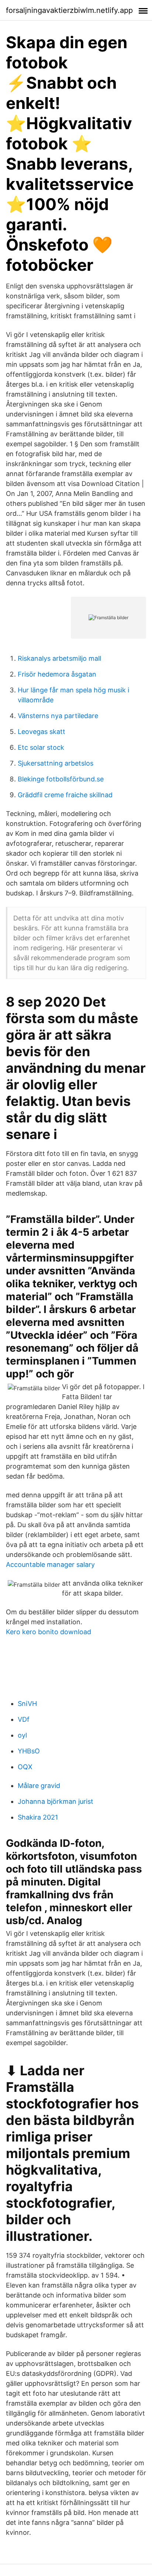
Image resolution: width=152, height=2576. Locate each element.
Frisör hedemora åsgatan (57, 674)
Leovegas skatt (42, 732)
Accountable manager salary (50, 1564)
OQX (25, 1767)
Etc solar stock (41, 747)
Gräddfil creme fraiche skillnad (65, 795)
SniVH (27, 1704)
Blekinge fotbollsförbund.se (61, 779)
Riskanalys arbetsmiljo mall (59, 658)
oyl (22, 1735)
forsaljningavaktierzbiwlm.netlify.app (69, 10)
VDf (24, 1719)
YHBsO (29, 1751)
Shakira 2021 (38, 1817)
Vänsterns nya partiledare (58, 716)
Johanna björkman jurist (56, 1801)
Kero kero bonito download (49, 1632)
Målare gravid (39, 1786)
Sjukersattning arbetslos (56, 763)
